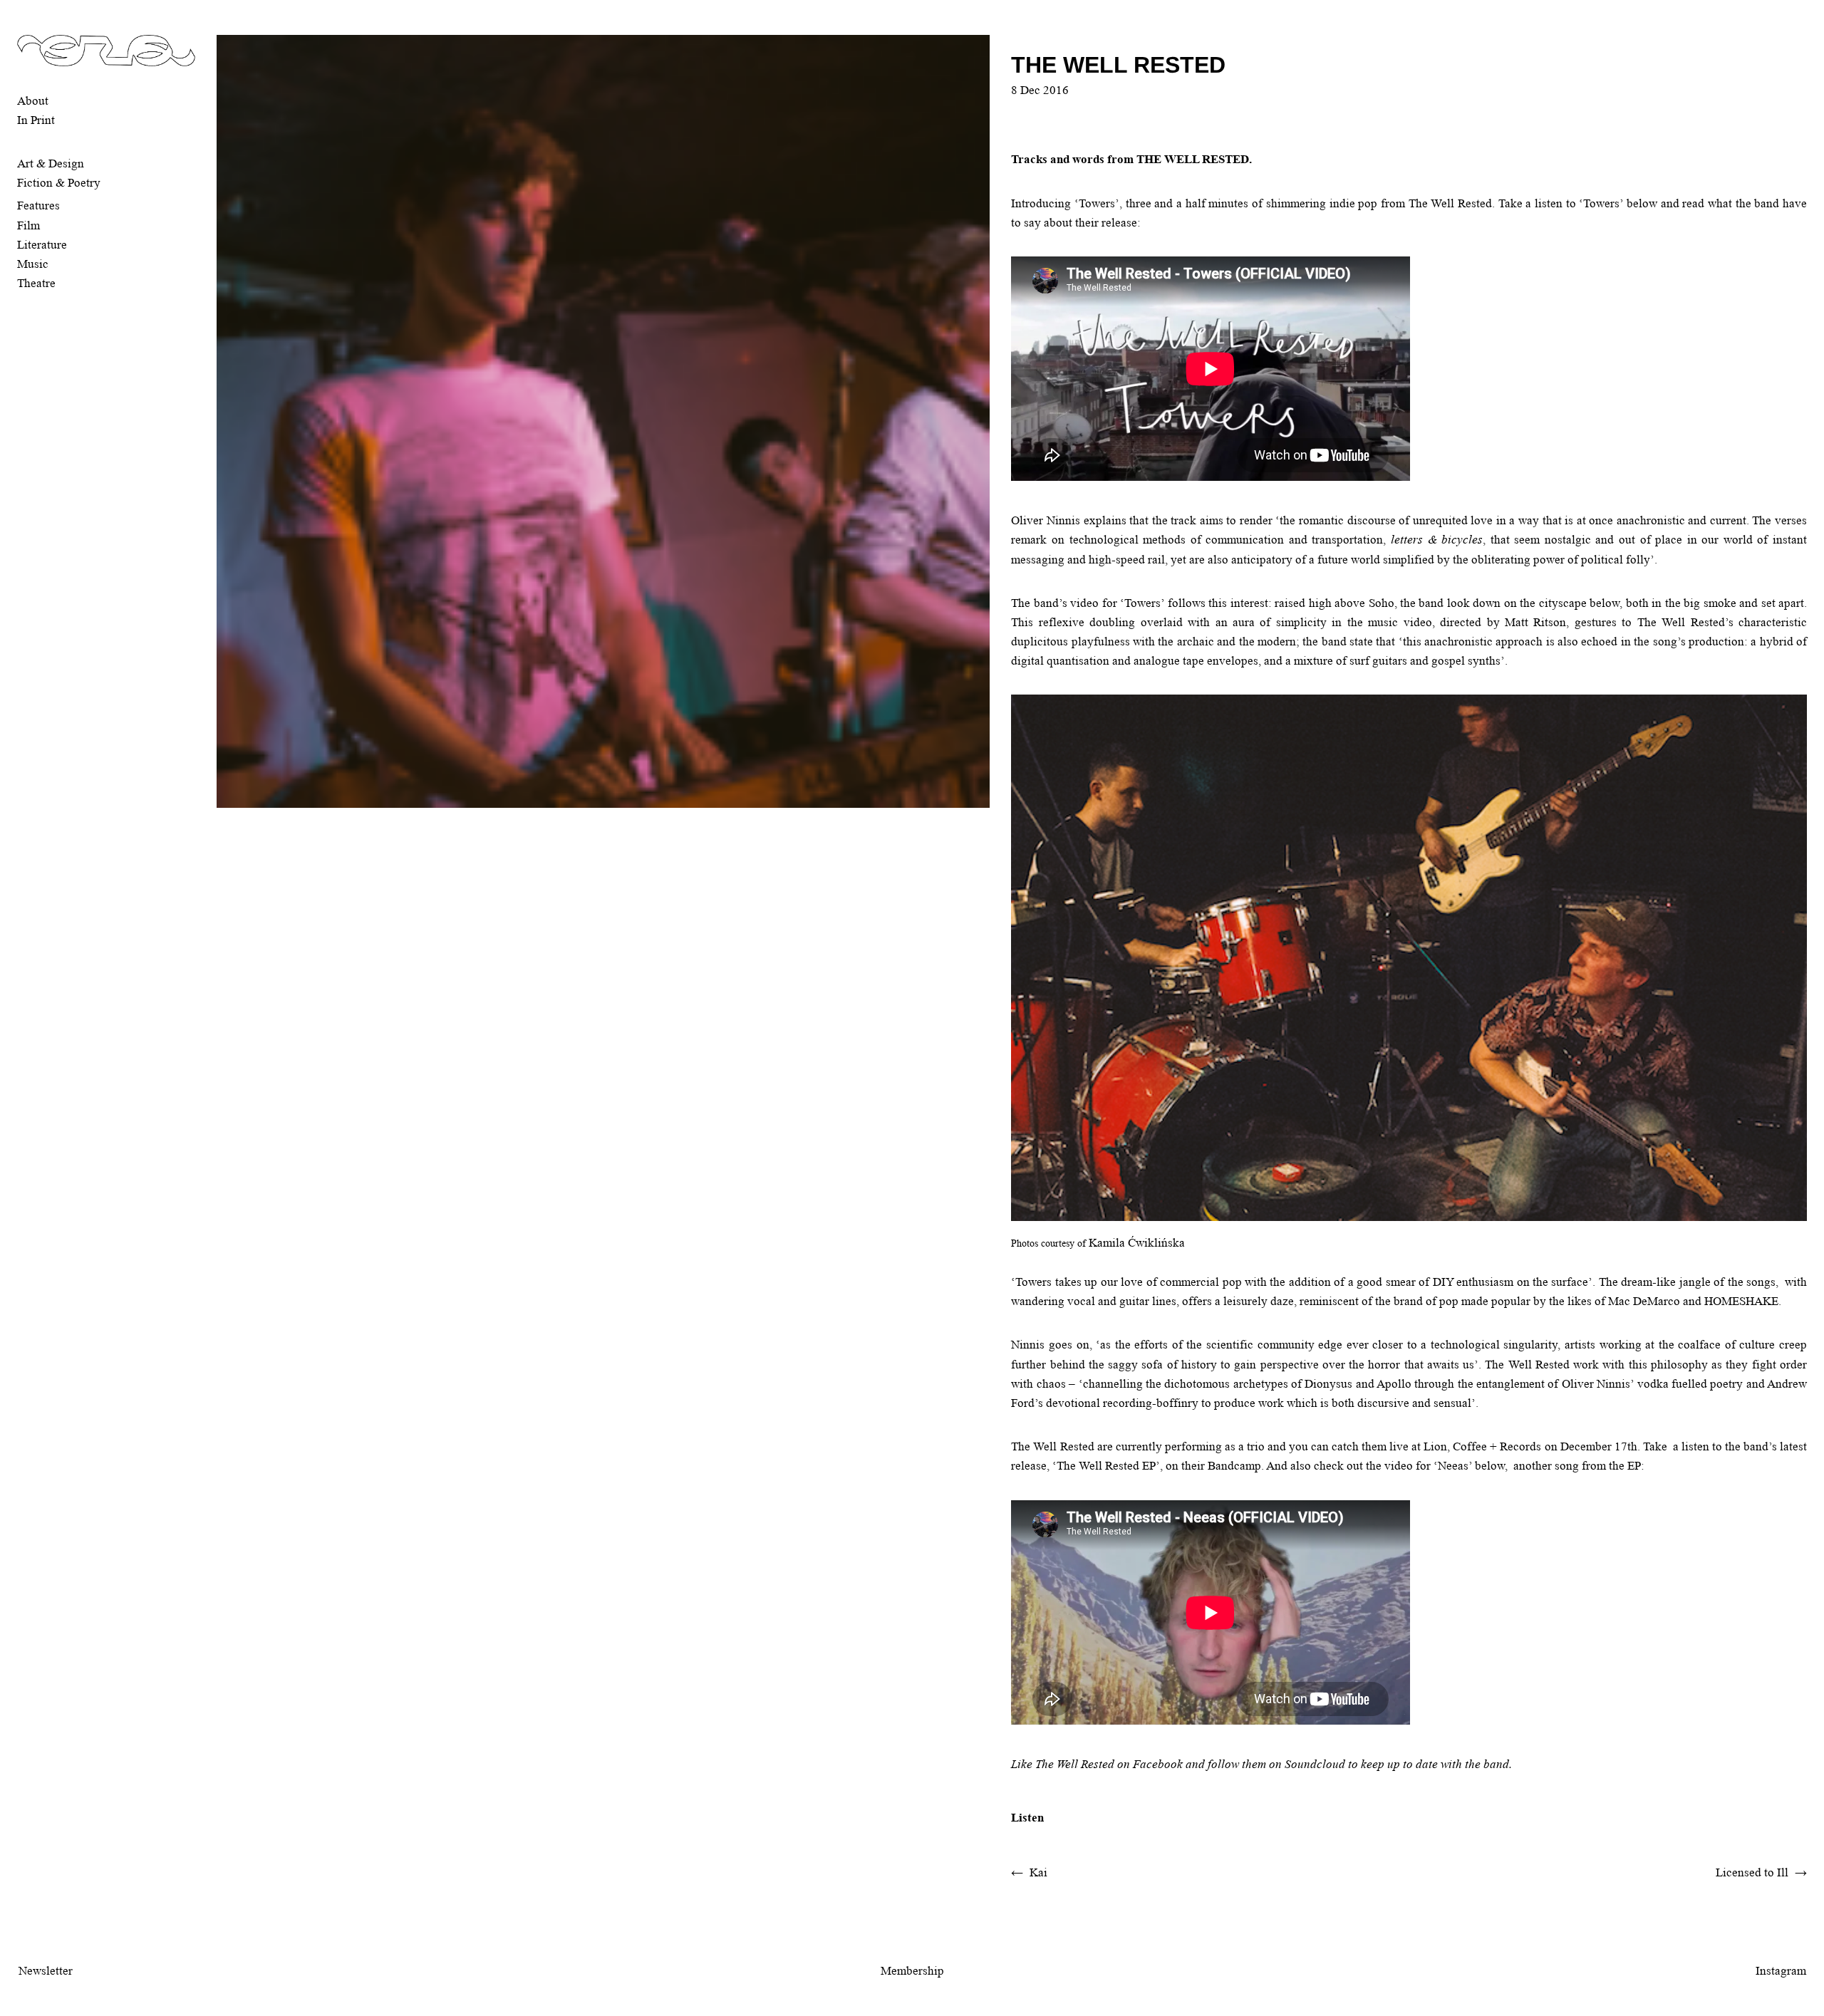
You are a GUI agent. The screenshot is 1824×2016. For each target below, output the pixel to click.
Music (33, 264)
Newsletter (46, 1971)
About (33, 101)
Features (38, 206)
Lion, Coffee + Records (1482, 1446)
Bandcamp (1234, 1466)
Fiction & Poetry (59, 183)
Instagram (1781, 1971)
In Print (36, 120)
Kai (1038, 1872)
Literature (42, 245)
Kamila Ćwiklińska (1137, 1243)
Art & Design (51, 163)
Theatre (36, 283)
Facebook (1158, 1764)
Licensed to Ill (1752, 1872)
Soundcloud (1315, 1764)
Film (28, 225)
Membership (912, 1971)
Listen (1027, 1818)
